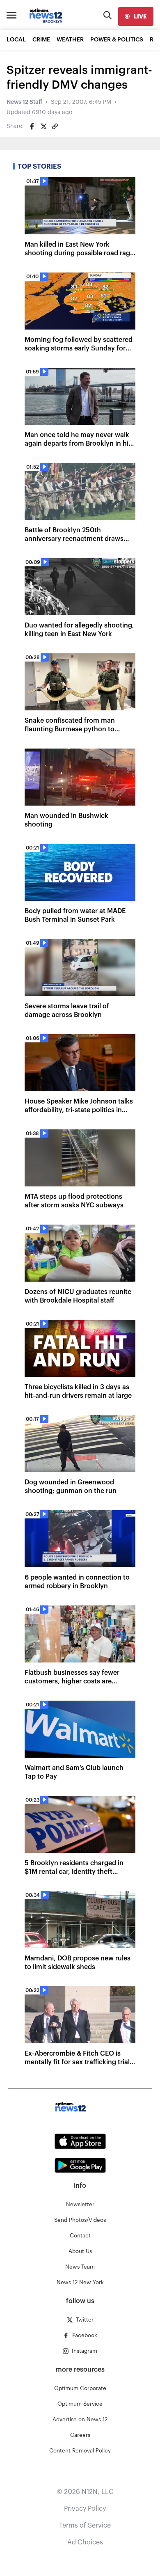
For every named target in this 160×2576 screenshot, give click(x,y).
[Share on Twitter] (43, 126)
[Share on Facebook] (32, 126)
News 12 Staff (24, 102)
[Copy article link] (55, 126)
